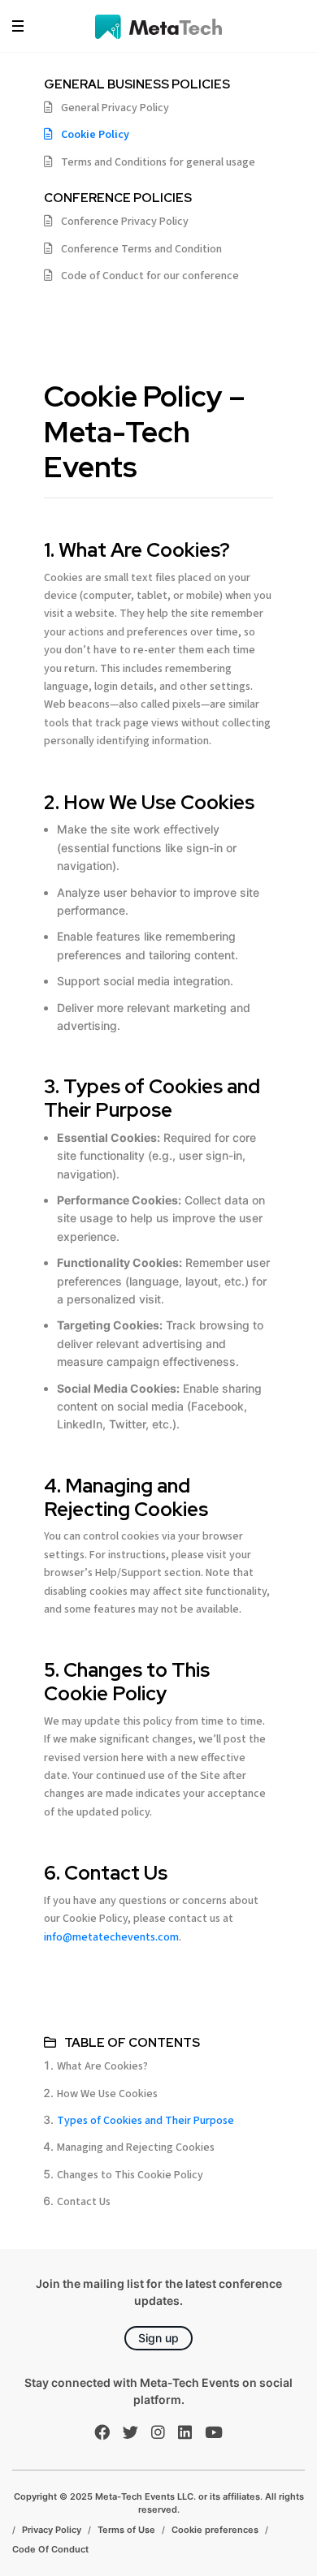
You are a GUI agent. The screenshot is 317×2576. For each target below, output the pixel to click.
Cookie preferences (215, 2530)
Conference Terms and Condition (141, 249)
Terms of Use (126, 2530)
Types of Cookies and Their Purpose (145, 2121)
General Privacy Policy (115, 108)
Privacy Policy (52, 2530)
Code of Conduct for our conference (150, 276)
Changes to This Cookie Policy (130, 2175)
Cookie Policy (95, 135)
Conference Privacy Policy (125, 222)
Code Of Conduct (50, 2549)
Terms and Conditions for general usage (158, 162)
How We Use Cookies (107, 2094)
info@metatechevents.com (111, 1937)
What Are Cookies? (102, 2066)
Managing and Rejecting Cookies (136, 2147)
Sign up (158, 2338)
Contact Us (84, 2202)
